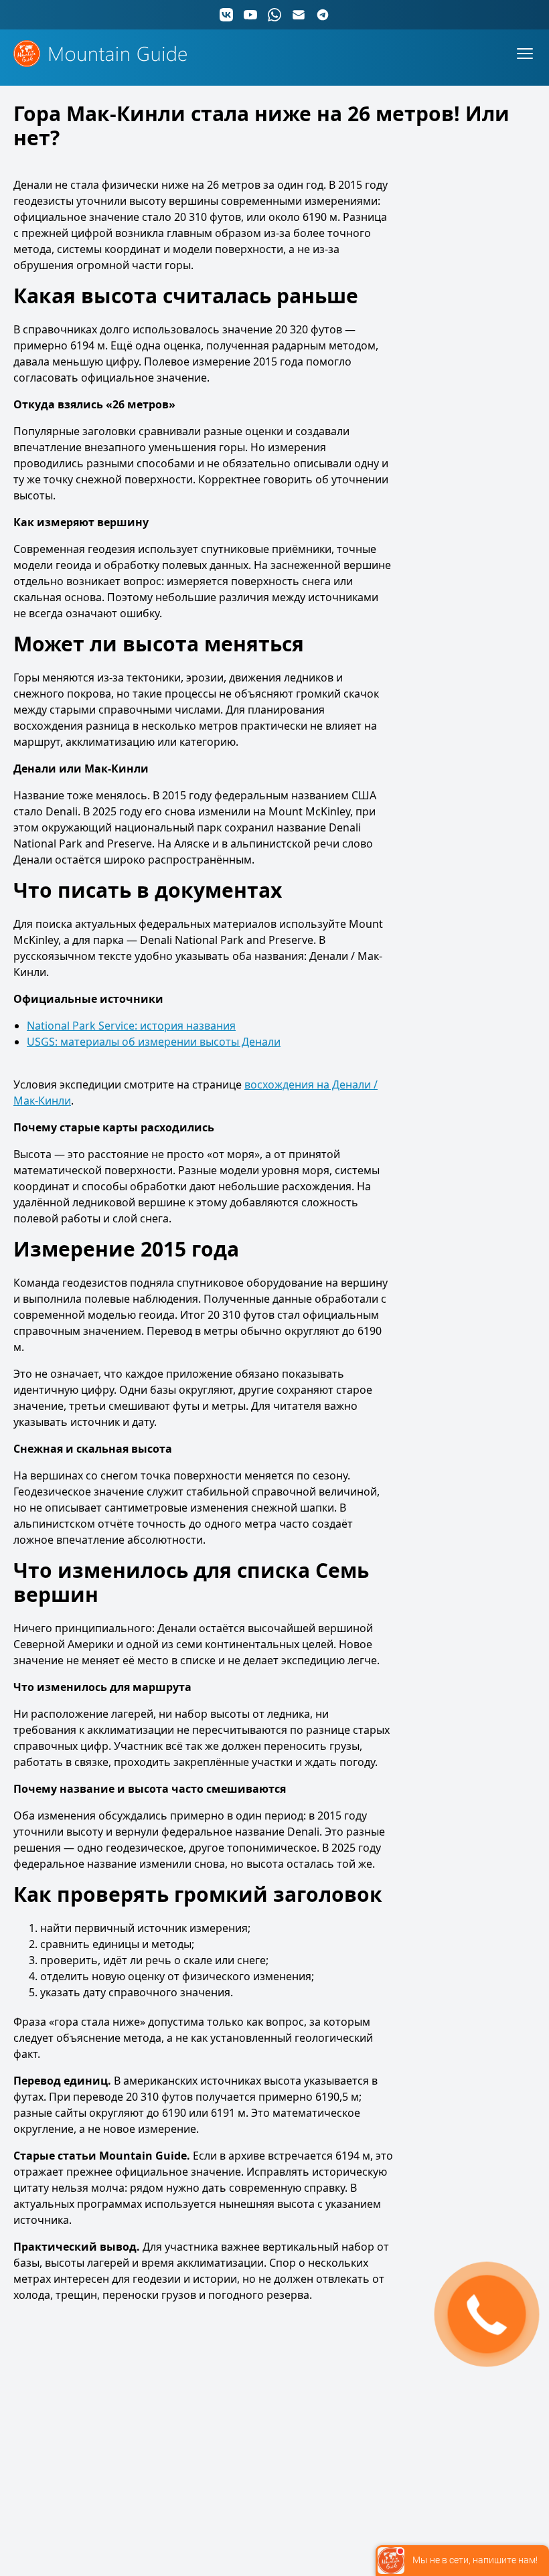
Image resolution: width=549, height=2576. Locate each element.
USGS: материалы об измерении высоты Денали (154, 1042)
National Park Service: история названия (131, 1026)
